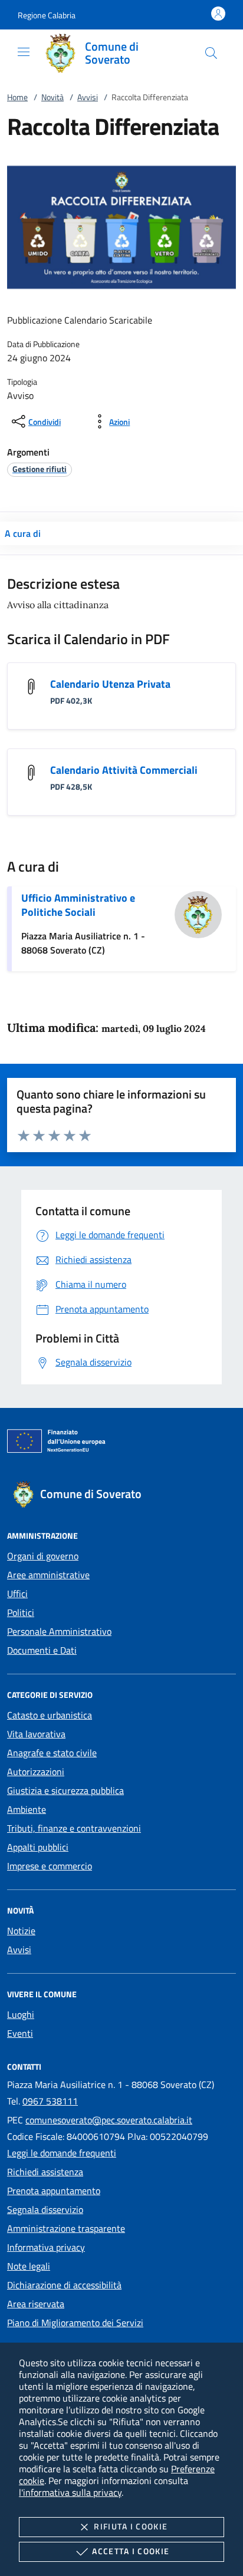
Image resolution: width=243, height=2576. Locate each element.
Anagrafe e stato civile (52, 1753)
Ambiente (27, 1809)
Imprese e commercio (50, 1866)
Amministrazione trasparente (66, 2228)
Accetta (131, 2551)
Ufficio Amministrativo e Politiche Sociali (78, 905)
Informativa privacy (46, 2247)
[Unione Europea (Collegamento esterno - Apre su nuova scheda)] (121, 1443)
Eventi (20, 2033)
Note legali (29, 2266)
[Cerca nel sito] (211, 53)
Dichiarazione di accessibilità (64, 2285)
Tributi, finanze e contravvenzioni (74, 1828)
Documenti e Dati (42, 1650)
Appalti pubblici (38, 1847)
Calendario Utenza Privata (110, 684)
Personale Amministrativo (59, 1631)
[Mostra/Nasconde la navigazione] (24, 52)
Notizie (21, 1931)
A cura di (23, 533)
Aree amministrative (48, 1575)
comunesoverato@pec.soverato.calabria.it (109, 2120)
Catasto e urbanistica (50, 1715)
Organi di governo (43, 1556)
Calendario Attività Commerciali (124, 770)
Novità (52, 97)
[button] (47, 15)
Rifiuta (131, 2526)
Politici (21, 1612)
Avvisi (88, 97)
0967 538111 (50, 2101)
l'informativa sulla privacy (70, 2492)
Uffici (17, 1594)
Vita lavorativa (36, 1734)
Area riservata (36, 2304)
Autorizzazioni (36, 1772)
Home (17, 97)
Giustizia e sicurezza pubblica (65, 1790)
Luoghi (21, 2014)
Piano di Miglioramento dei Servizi (75, 2323)
